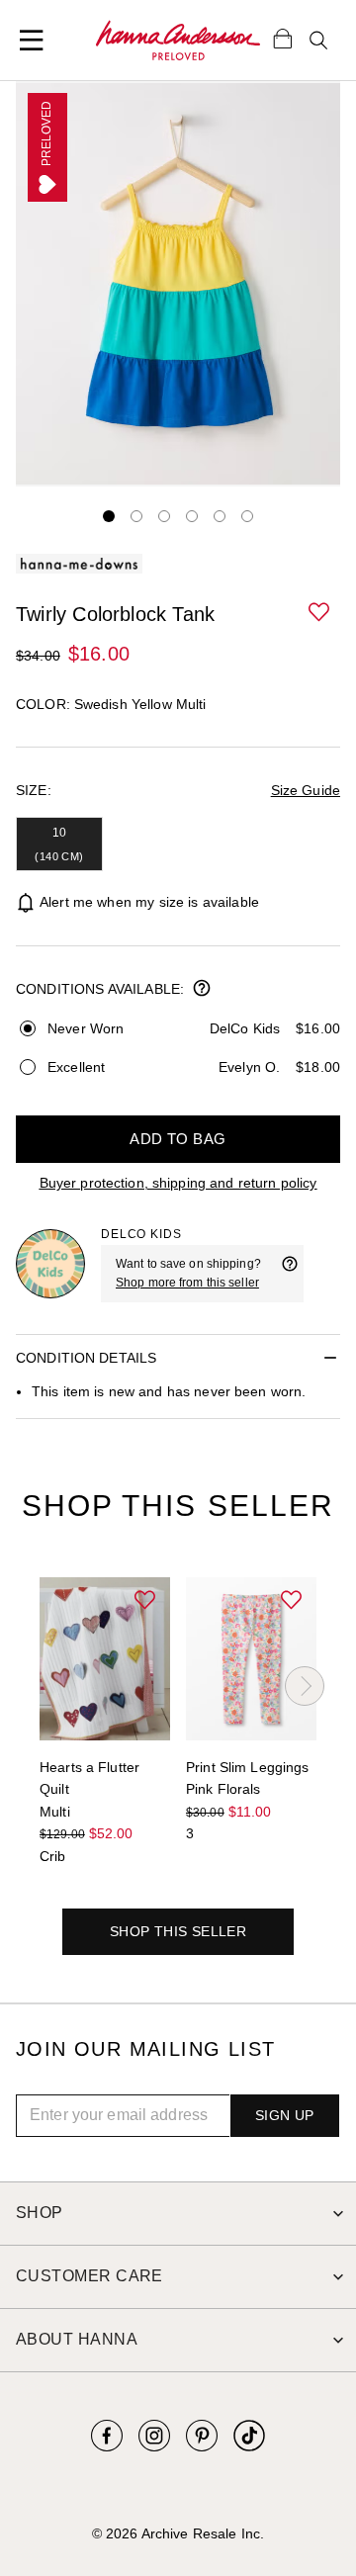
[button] (320, 613)
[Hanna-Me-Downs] (178, 41)
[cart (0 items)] (283, 38)
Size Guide (306, 790)
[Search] (318, 41)
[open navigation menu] (32, 41)
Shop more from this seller (187, 1283)
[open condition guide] (202, 990)
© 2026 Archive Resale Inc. (178, 2533)
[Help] (290, 1274)
